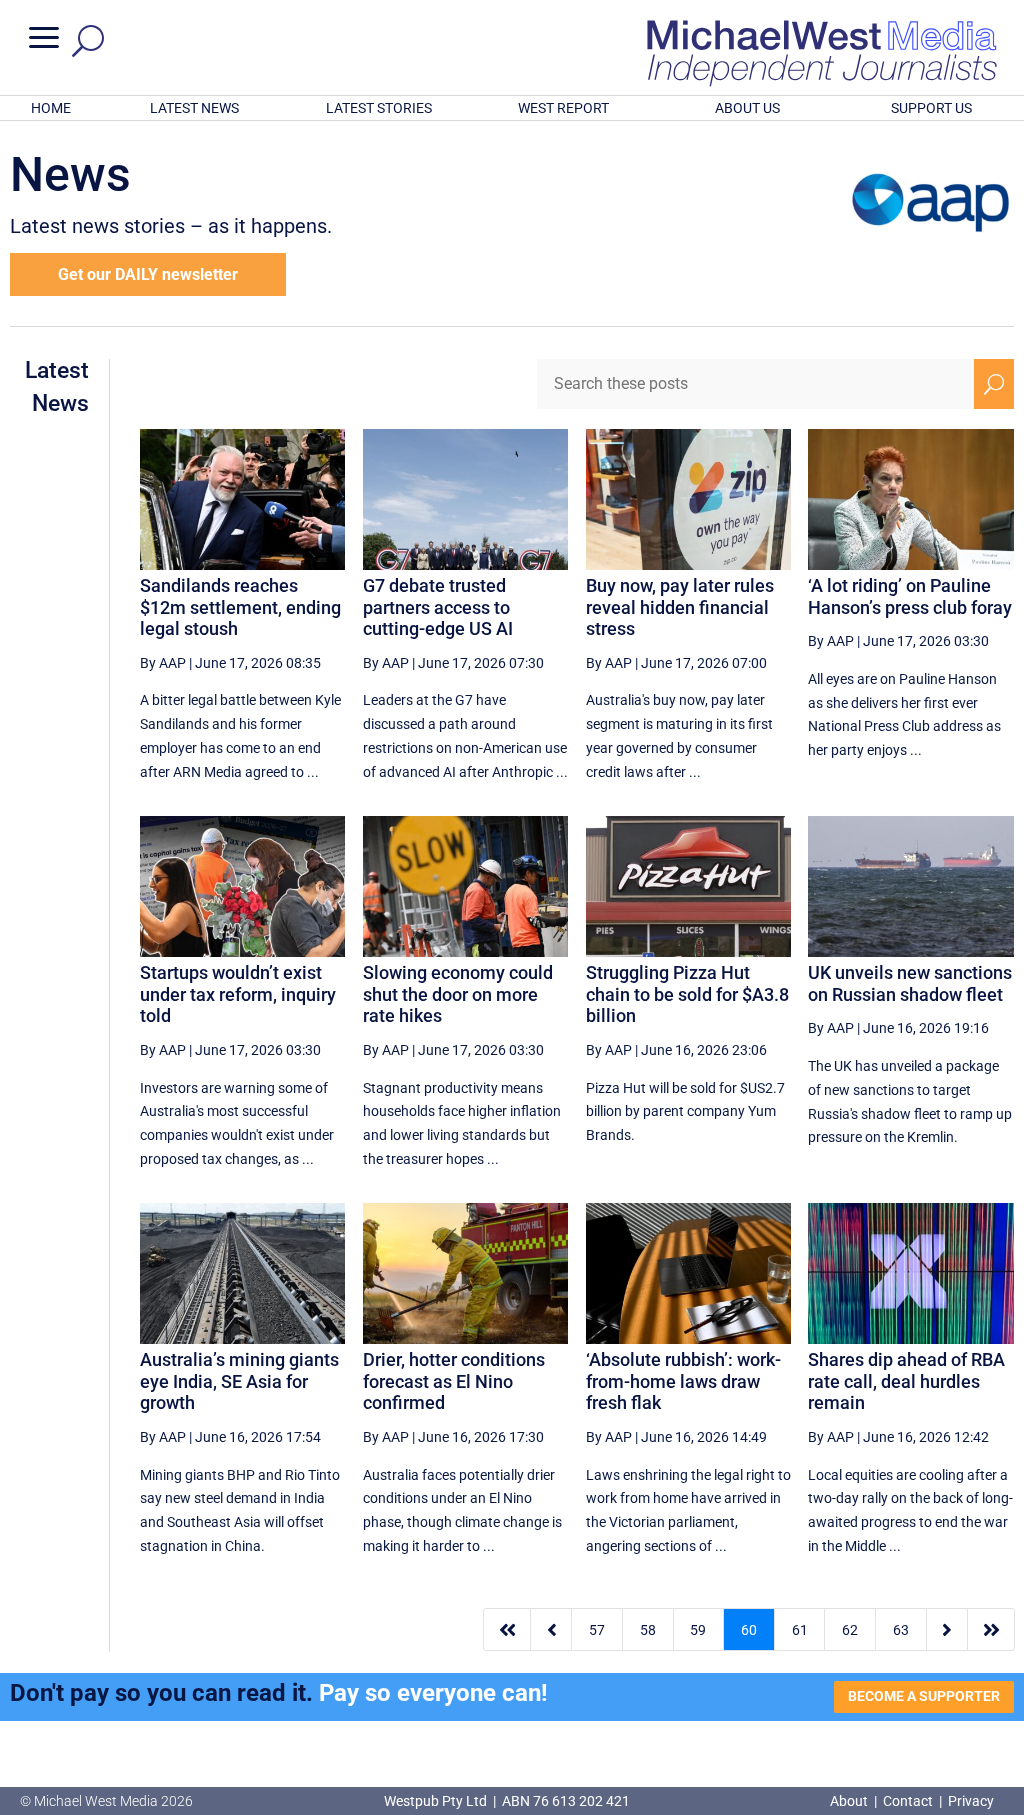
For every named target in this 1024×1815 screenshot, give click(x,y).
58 (648, 1630)
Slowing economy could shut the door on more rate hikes (458, 994)
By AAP (163, 663)
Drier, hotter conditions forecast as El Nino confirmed (454, 1381)
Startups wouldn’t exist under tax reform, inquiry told (238, 994)
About (850, 1801)
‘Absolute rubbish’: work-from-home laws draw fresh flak (683, 1381)
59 (698, 1630)
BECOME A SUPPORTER (924, 1696)
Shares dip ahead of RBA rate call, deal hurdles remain (906, 1381)
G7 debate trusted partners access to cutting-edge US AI (438, 607)
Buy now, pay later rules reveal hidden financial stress (680, 607)
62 (850, 1630)
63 (901, 1630)
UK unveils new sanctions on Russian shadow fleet (910, 983)
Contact (908, 1801)
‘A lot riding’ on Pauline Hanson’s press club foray (910, 596)
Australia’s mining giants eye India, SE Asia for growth (239, 1381)
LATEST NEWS (194, 108)
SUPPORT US (931, 108)
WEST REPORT (563, 108)
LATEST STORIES (379, 108)
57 (597, 1630)
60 (749, 1630)
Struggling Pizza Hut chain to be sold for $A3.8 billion (687, 994)
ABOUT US (747, 108)
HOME (51, 108)
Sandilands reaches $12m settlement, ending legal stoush (240, 607)
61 (800, 1630)
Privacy (971, 1801)
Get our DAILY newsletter (148, 274)
